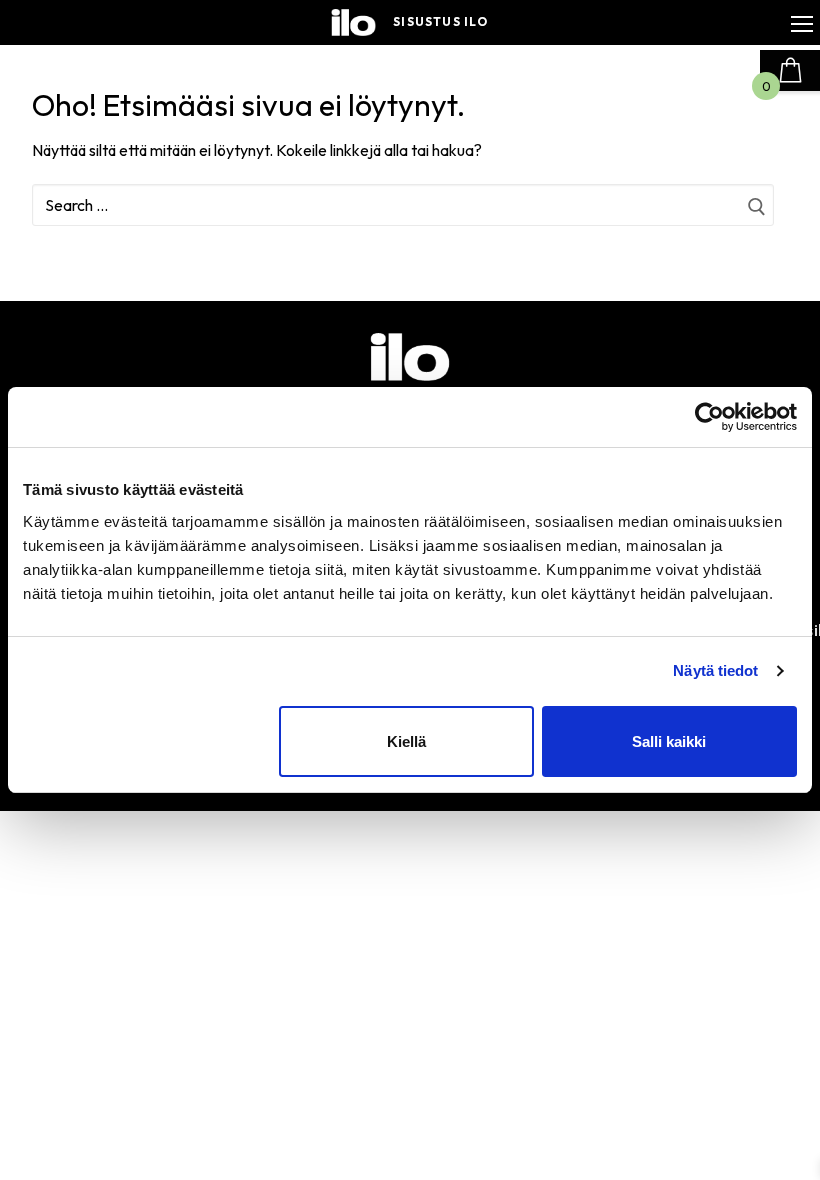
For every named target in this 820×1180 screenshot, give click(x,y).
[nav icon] (802, 23)
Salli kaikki (669, 741)
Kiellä (406, 741)
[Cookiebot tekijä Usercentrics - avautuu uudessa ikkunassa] (709, 417)
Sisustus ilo (440, 22)
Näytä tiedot (715, 670)
